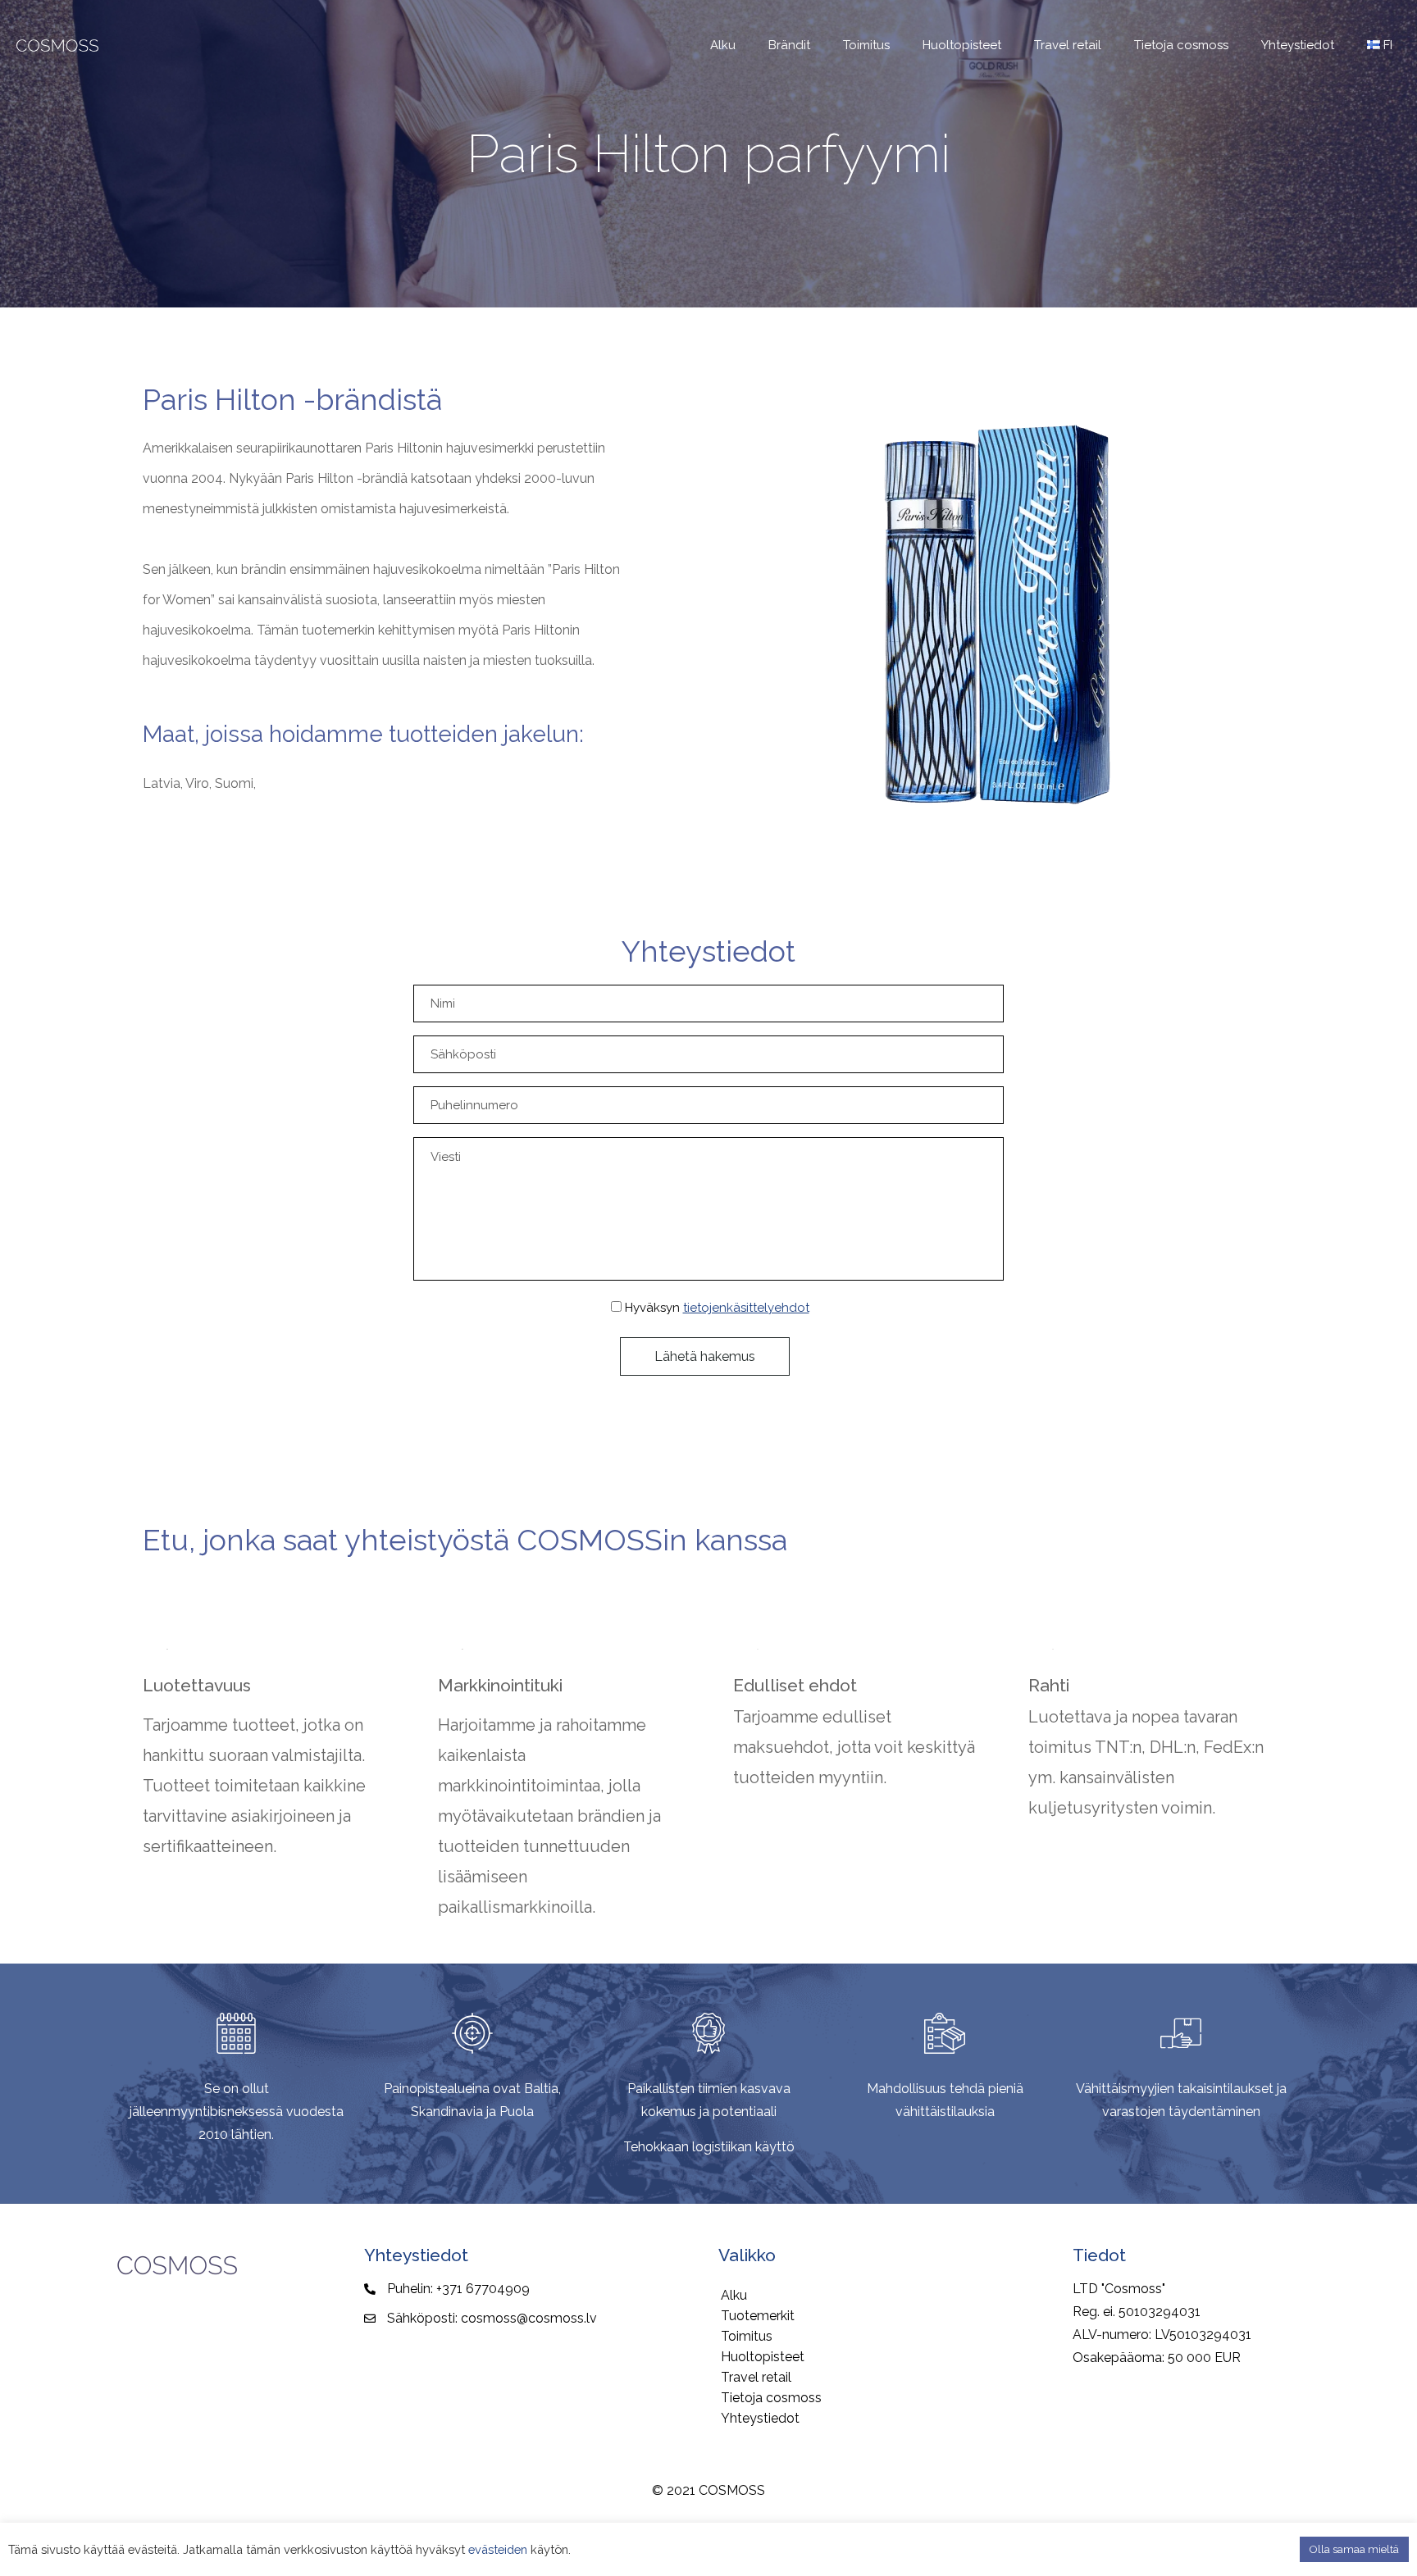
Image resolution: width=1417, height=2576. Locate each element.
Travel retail (756, 2377)
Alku (734, 2295)
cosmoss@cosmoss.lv (529, 2318)
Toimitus (747, 2336)
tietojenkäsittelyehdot (746, 1308)
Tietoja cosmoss (771, 2398)
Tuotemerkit (758, 2316)
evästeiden (498, 2549)
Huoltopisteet (763, 2357)
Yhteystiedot (760, 2418)
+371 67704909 (483, 2289)
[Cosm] (57, 45)
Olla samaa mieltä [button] (1354, 2549)
